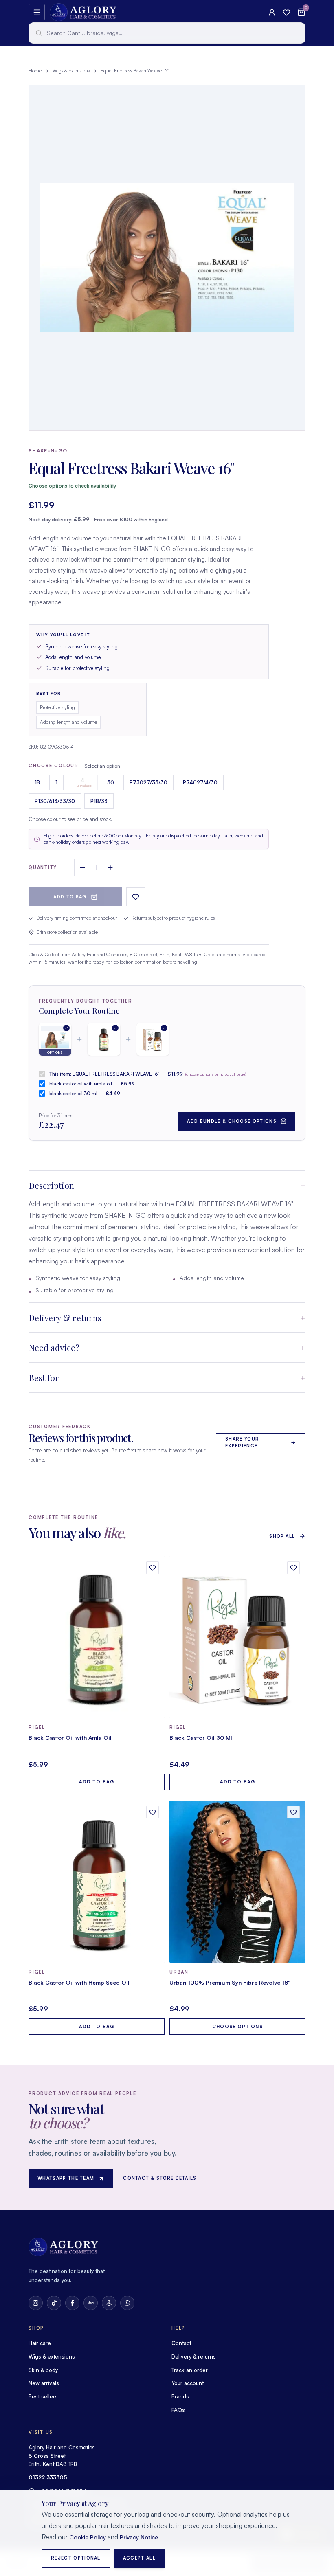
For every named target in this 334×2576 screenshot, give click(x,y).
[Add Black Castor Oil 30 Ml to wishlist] (293, 1568)
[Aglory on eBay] (91, 2303)
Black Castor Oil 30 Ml (201, 1738)
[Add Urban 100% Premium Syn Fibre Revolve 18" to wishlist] (293, 1812)
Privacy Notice (139, 2537)
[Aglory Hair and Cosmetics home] (83, 12)
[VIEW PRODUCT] (97, 1637)
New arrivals (44, 2383)
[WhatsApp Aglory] (127, 2303)
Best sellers (43, 2396)
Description (51, 1185)
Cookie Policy (88, 2537)
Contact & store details (160, 2178)
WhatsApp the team (66, 2178)
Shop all (282, 1536)
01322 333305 (48, 2477)
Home (35, 71)
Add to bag (70, 897)
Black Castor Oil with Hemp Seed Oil (79, 1982)
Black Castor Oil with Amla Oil (70, 1738)
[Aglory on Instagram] (36, 2303)
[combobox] (167, 33)
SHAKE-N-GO (48, 451)
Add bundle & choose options (232, 1121)
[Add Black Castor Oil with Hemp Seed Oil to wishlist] (153, 1812)
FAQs (178, 2410)
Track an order (190, 2370)
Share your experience (242, 1442)
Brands (180, 2396)
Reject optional (76, 2558)
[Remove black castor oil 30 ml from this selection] (153, 1039)
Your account (188, 2383)
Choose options (237, 2027)
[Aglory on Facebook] (72, 2303)
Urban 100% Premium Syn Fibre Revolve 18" (230, 1982)
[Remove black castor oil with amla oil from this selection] (104, 1039)
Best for (44, 1377)
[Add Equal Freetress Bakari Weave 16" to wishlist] (136, 897)
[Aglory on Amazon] (109, 2303)
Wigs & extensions (71, 71)
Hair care (40, 2343)
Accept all (139, 2558)
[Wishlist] (287, 12)
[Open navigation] (37, 12)
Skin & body (43, 2370)
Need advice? (54, 1347)
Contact (181, 2343)
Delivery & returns (65, 1318)
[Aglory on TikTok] (54, 2303)
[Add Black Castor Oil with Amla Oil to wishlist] (153, 1568)
